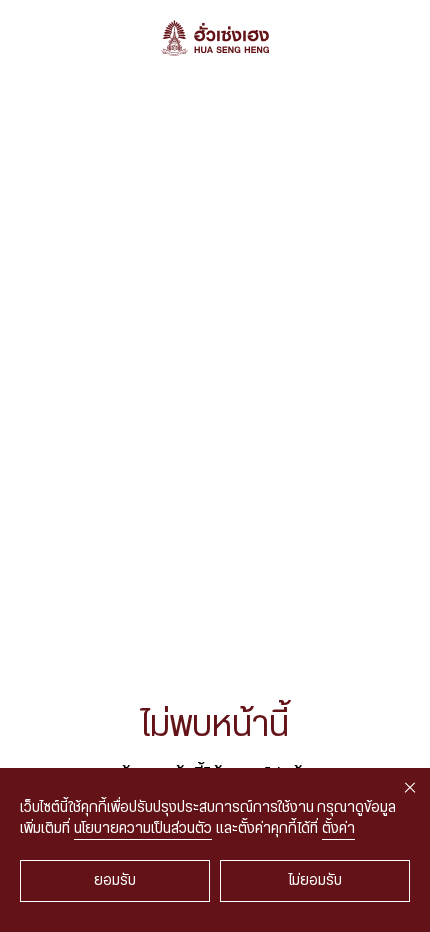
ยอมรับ (115, 881)
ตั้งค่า (338, 829)
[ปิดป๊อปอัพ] (410, 788)
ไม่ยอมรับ (315, 881)
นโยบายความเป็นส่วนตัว (143, 829)
